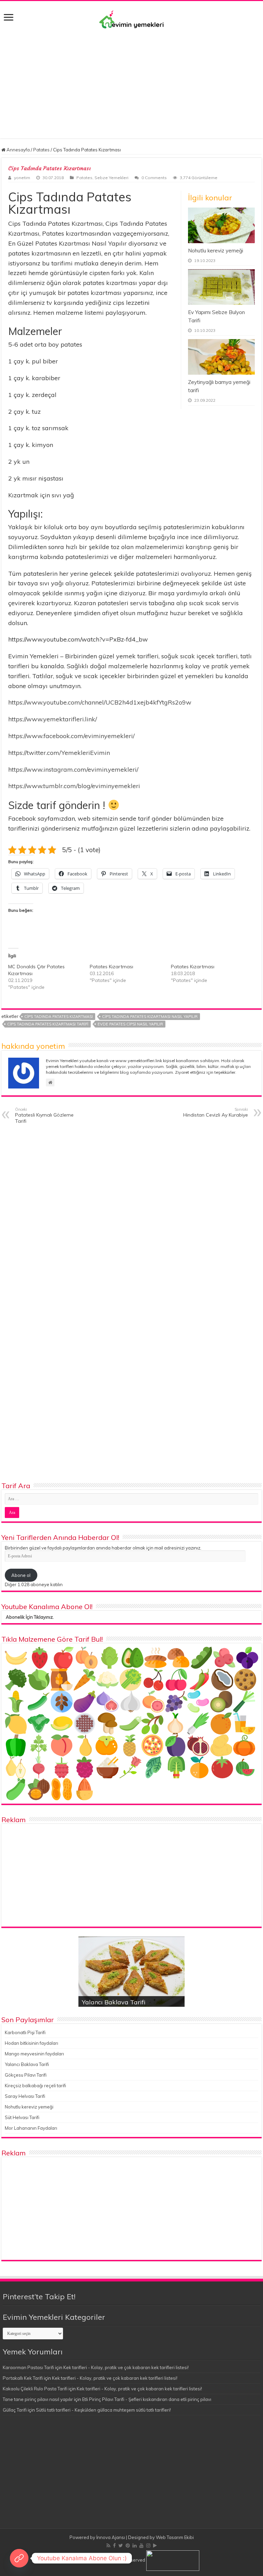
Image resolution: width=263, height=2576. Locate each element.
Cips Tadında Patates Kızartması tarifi (48, 1024)
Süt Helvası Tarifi (22, 2117)
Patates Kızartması (111, 967)
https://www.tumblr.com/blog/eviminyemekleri (74, 786)
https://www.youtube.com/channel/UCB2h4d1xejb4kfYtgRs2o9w (100, 702)
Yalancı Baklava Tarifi (114, 2002)
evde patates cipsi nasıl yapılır (130, 1024)
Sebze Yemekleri (111, 178)
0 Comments (154, 178)
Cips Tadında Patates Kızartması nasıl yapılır (150, 1017)
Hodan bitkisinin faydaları (32, 2043)
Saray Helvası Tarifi (25, 2096)
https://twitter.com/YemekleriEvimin (59, 753)
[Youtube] (141, 2546)
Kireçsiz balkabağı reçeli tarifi (35, 2086)
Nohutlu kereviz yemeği (216, 251)
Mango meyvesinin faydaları (34, 2054)
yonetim (22, 178)
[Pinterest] (128, 2546)
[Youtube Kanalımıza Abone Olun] (19, 2558)
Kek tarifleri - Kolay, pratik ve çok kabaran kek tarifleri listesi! (126, 2367)
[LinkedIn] (135, 2546)
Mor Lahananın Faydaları (31, 2128)
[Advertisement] (131, 80)
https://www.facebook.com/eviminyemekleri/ (71, 736)
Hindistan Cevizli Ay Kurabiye (216, 1112)
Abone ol (21, 1575)
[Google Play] (155, 2546)
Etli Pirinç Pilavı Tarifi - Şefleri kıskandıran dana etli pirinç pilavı (147, 2399)
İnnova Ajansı (111, 2537)
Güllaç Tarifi (15, 2410)
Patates (41, 150)
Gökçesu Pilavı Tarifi (26, 2075)
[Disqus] (131, 1217)
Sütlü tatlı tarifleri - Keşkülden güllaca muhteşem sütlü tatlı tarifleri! (103, 2410)
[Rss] (108, 2546)
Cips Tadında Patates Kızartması (59, 1017)
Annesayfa (18, 150)
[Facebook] (114, 2546)
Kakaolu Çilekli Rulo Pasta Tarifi (35, 2389)
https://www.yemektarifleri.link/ (53, 719)
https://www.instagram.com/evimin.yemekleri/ (73, 769)
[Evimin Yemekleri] (131, 19)
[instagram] (148, 2546)
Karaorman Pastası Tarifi (28, 2367)
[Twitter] (121, 2546)
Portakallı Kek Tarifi (23, 2378)
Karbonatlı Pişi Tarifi (25, 2032)
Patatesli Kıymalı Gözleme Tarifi (44, 1116)
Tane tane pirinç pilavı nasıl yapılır (38, 2399)
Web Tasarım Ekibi (175, 2537)
